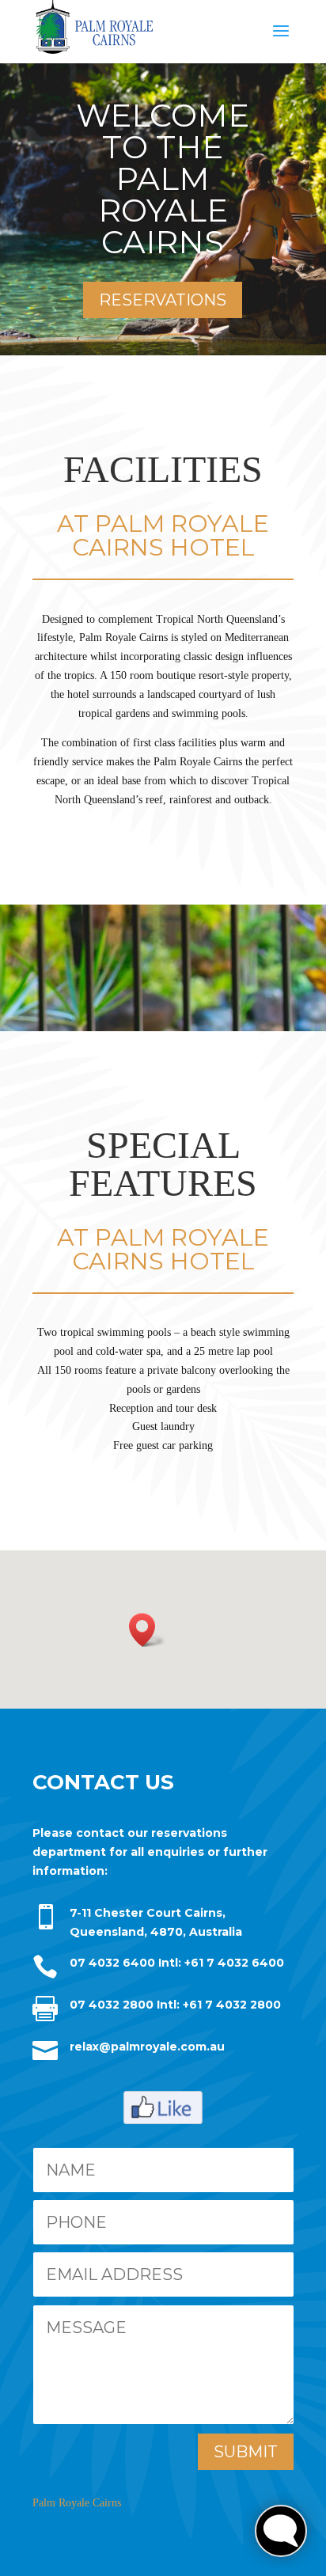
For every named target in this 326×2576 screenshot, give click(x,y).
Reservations (163, 300)
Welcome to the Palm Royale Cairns (163, 178)
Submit (246, 2452)
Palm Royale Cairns (77, 2503)
